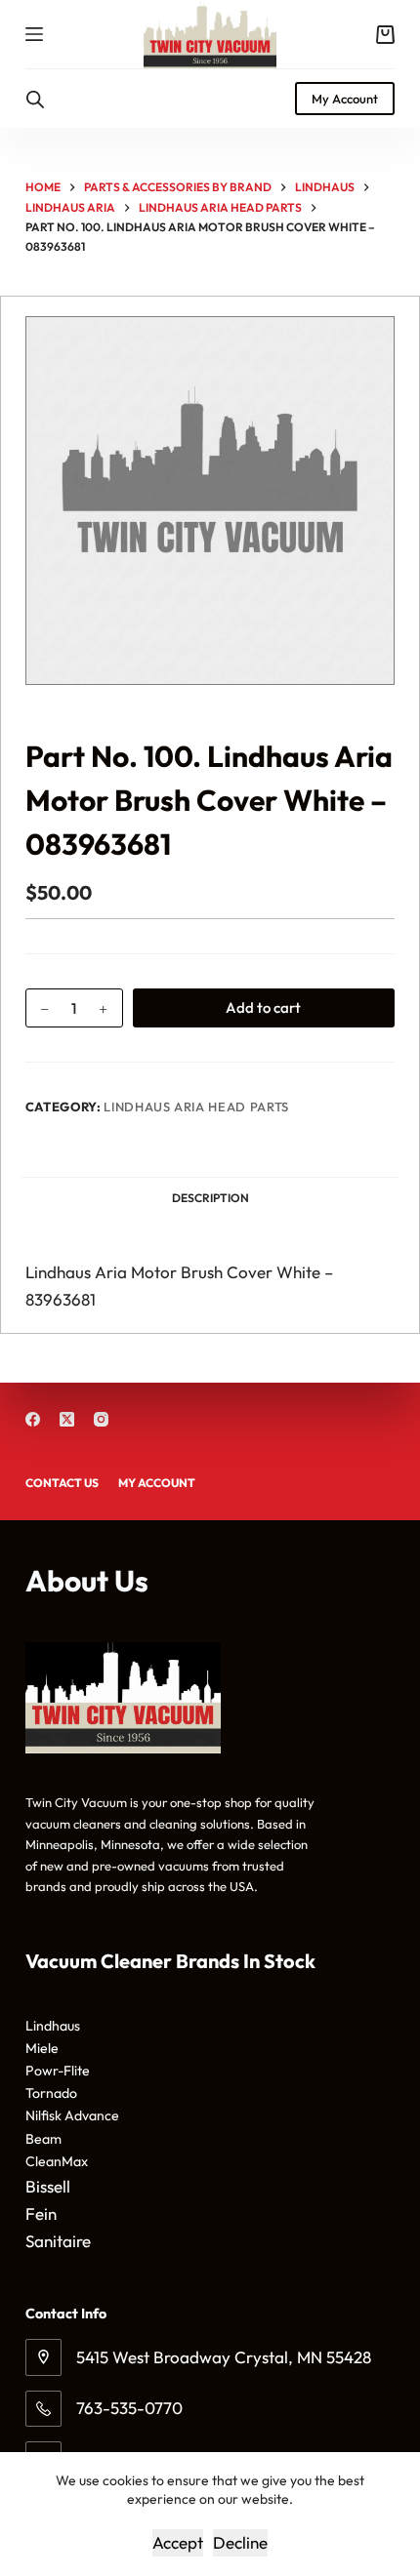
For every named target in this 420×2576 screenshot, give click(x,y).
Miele (42, 2048)
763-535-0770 (129, 2408)
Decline (240, 2542)
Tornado (51, 2093)
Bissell (48, 2186)
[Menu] (34, 34)
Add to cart (263, 1007)
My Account (345, 99)
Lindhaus (53, 2026)
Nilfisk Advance (72, 2115)
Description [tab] (210, 1198)
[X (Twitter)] (67, 1419)
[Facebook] (33, 1419)
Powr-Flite (58, 2071)
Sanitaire (58, 2241)
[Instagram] (101, 1419)
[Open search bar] (35, 99)
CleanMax (57, 2161)
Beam (43, 2139)
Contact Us (62, 1483)
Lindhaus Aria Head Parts (196, 1107)
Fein (41, 2214)
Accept (178, 2542)
